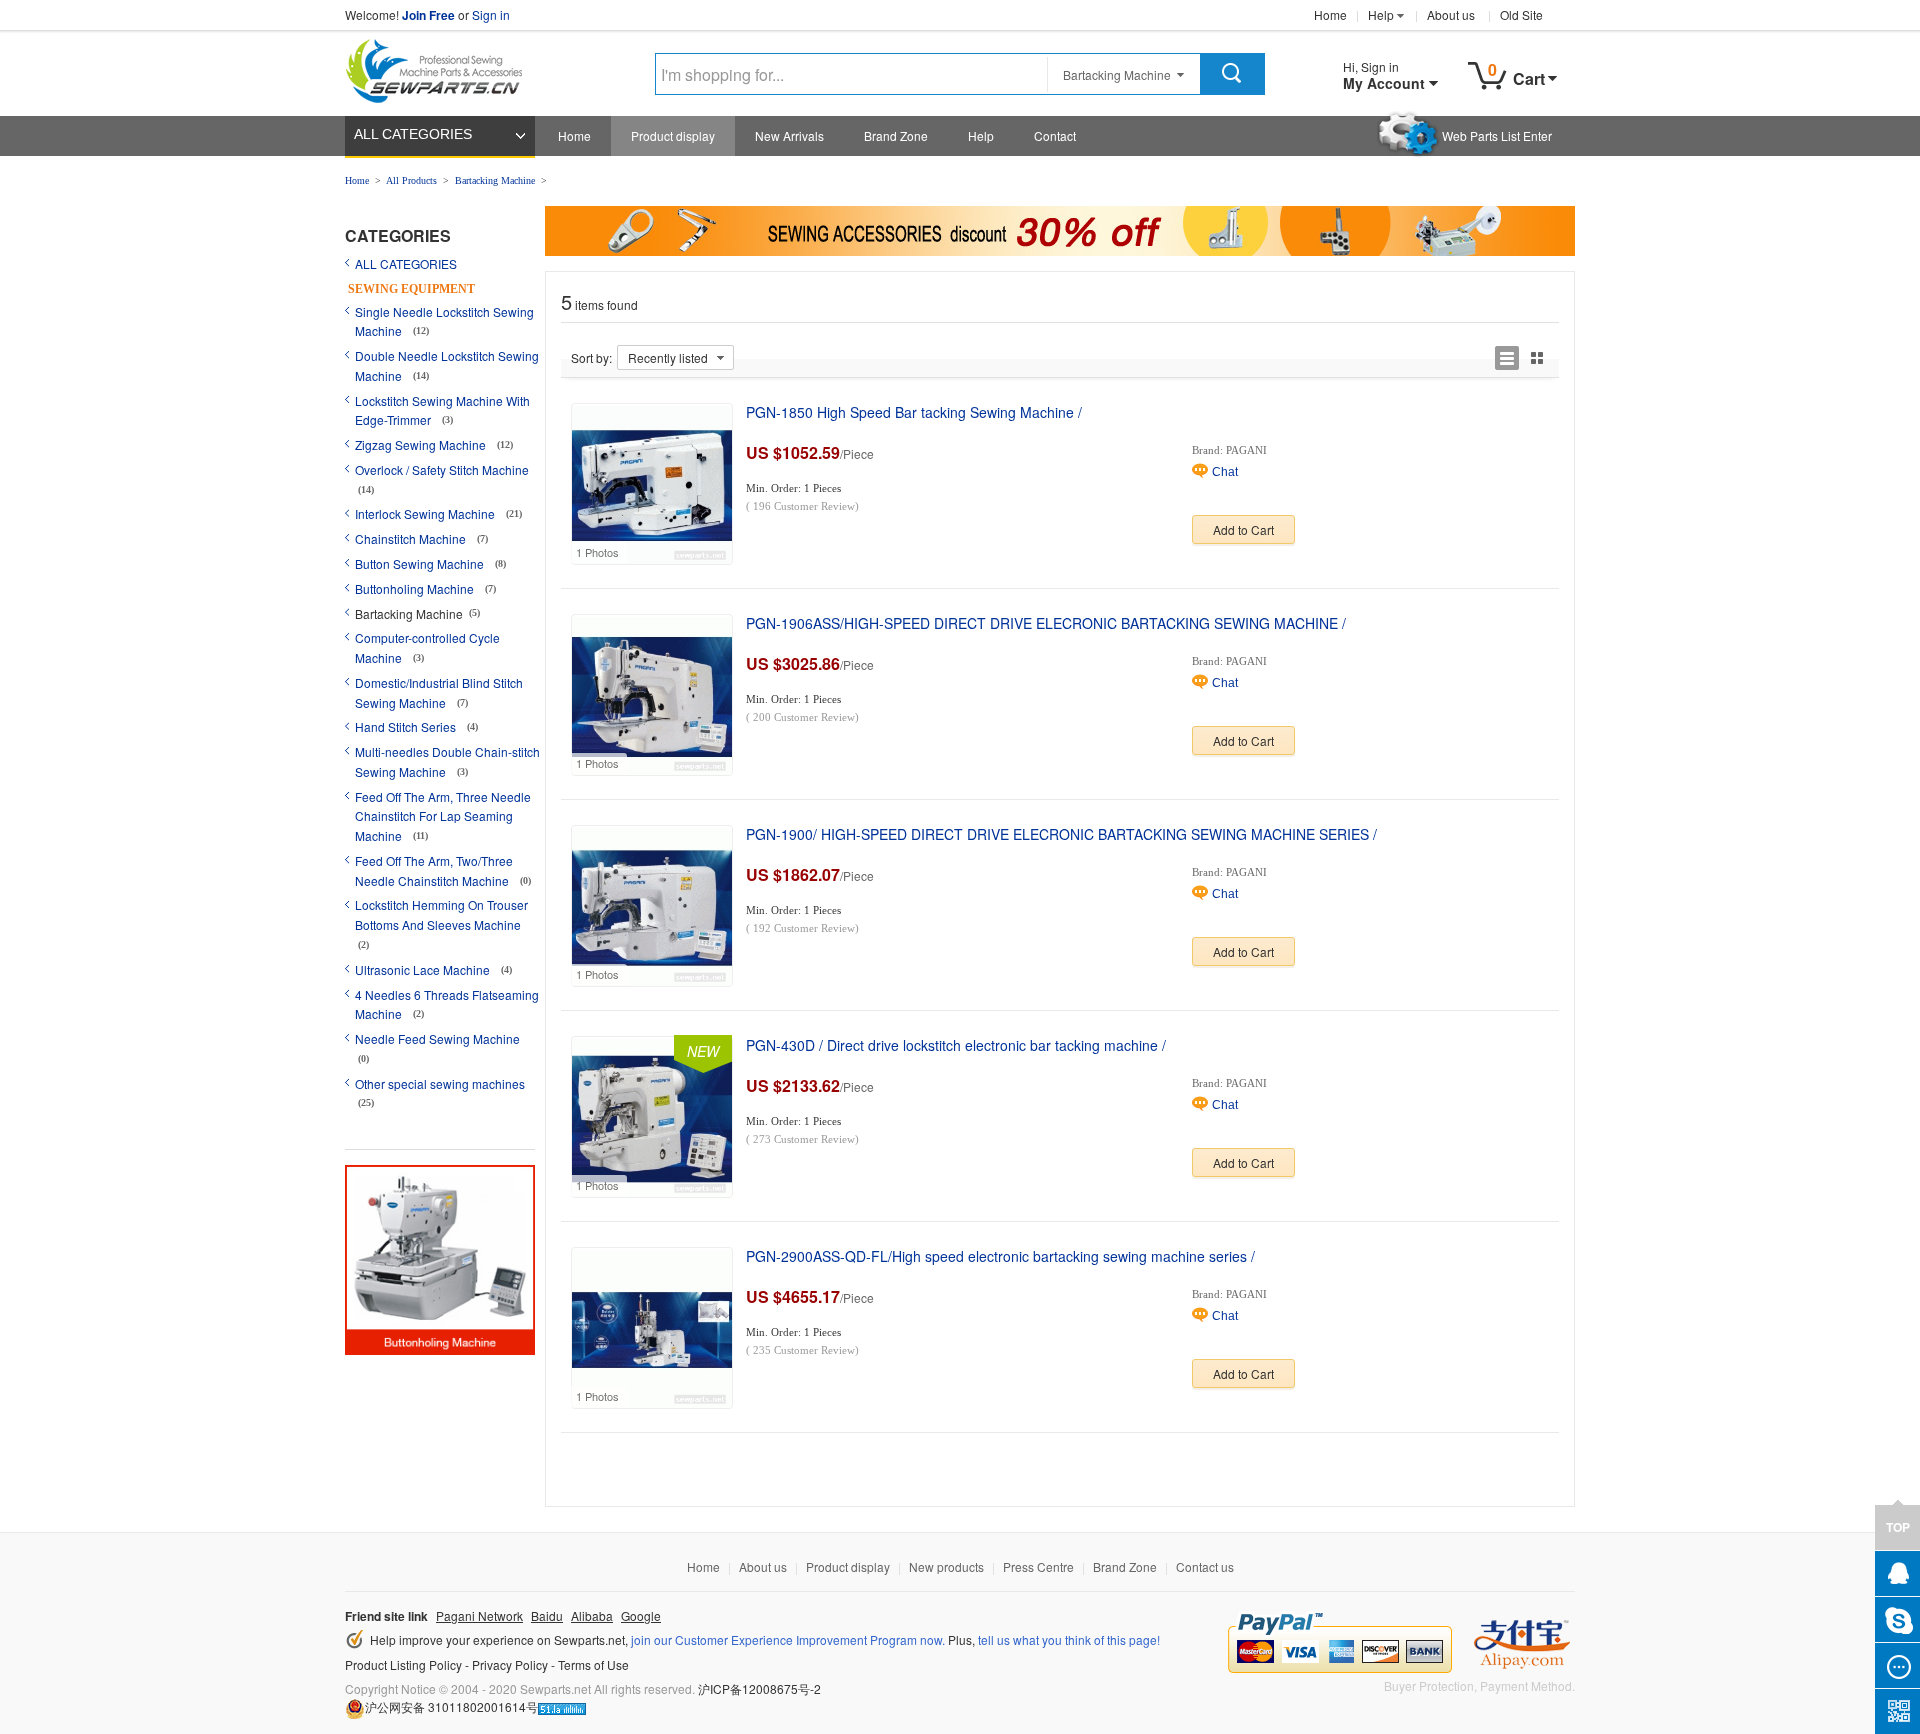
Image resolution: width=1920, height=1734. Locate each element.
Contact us (1205, 1566)
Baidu (547, 1615)
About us (1451, 14)
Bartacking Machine (495, 180)
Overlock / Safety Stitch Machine (442, 469)
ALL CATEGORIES (413, 134)
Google (641, 1615)
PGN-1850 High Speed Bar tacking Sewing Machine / (914, 412)
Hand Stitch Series (407, 726)
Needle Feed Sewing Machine (437, 1038)
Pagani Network (479, 1615)
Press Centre (1038, 1566)
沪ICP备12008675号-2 (759, 1688)
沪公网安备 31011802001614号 (451, 1706)
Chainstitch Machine (412, 538)
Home (1330, 14)
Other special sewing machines (440, 1083)
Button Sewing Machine (421, 563)
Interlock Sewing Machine (426, 513)
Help (1381, 14)
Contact (1055, 135)
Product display (673, 135)
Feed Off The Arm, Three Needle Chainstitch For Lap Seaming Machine (443, 816)
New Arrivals (789, 135)
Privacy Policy (510, 1664)
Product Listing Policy (403, 1664)
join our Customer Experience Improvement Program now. (788, 1639)
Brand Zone (896, 135)
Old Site (1521, 14)
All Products (411, 180)
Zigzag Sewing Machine (422, 444)
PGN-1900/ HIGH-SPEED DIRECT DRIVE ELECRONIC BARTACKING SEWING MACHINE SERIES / (1061, 834)
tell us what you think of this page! (1069, 1639)
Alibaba (592, 1615)
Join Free (428, 15)
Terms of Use (593, 1664)
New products (946, 1566)
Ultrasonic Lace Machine (424, 969)
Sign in (491, 14)
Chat (1225, 472)
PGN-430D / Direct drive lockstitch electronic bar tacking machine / (956, 1045)
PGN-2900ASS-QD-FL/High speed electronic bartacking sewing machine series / (1000, 1256)
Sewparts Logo (441, 67)
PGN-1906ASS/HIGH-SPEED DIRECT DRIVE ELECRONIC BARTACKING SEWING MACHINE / (1046, 623)
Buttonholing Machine (416, 588)
